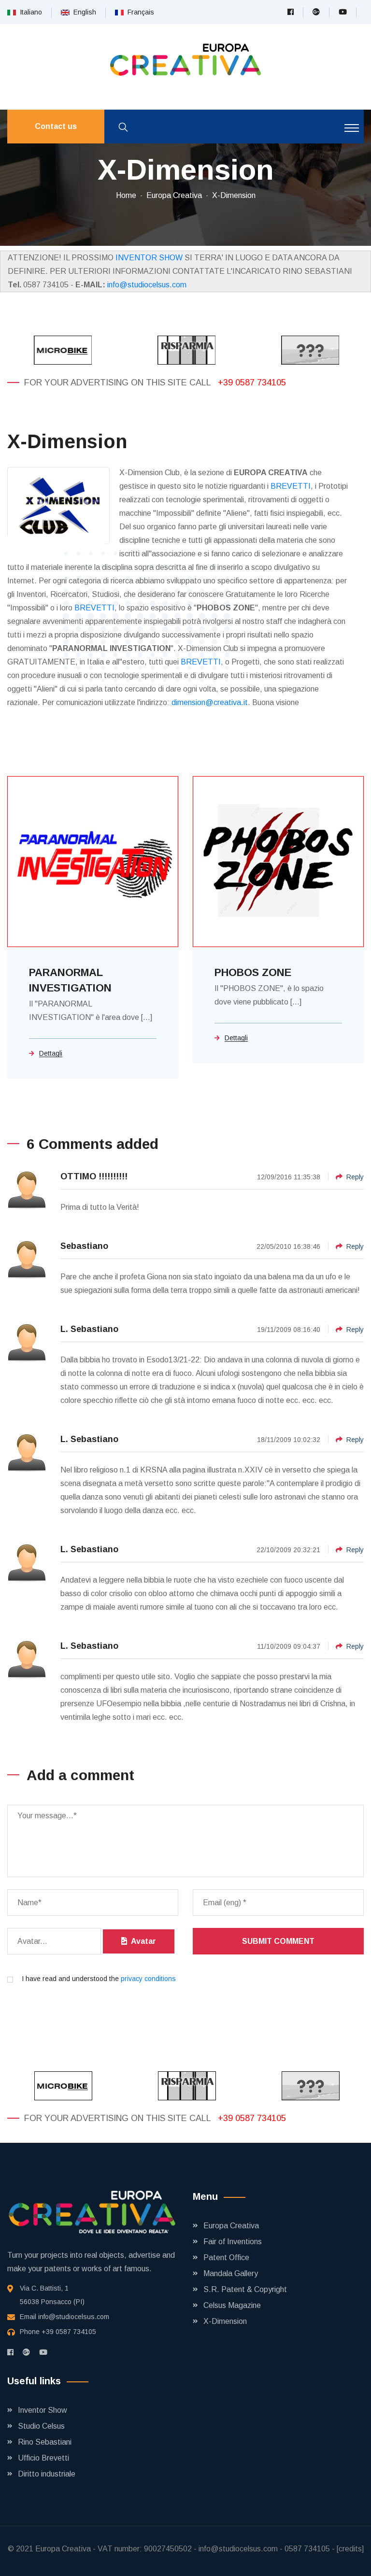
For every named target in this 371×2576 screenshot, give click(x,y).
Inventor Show (43, 2410)
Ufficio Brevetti (43, 2458)
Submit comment (278, 1941)
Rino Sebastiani (45, 2442)
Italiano (29, 12)
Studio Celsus (41, 2426)
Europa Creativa (174, 195)
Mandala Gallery (231, 2273)
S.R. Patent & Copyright (245, 2289)
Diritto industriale (47, 2474)
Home (126, 195)
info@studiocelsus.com (147, 285)
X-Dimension (234, 195)
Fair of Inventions (233, 2242)
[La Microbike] (62, 350)
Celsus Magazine (232, 2305)
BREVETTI (291, 486)
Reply (355, 1177)
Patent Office (226, 2258)
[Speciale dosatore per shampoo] (185, 350)
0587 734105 (307, 2549)
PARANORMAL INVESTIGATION (70, 980)
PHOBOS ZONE (253, 972)
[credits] (350, 2549)
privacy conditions (148, 1979)
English (83, 12)
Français (139, 12)
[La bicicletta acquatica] (309, 350)
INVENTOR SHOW (149, 258)
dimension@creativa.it (210, 702)
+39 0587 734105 (252, 382)
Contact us (56, 126)
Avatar (142, 1941)
